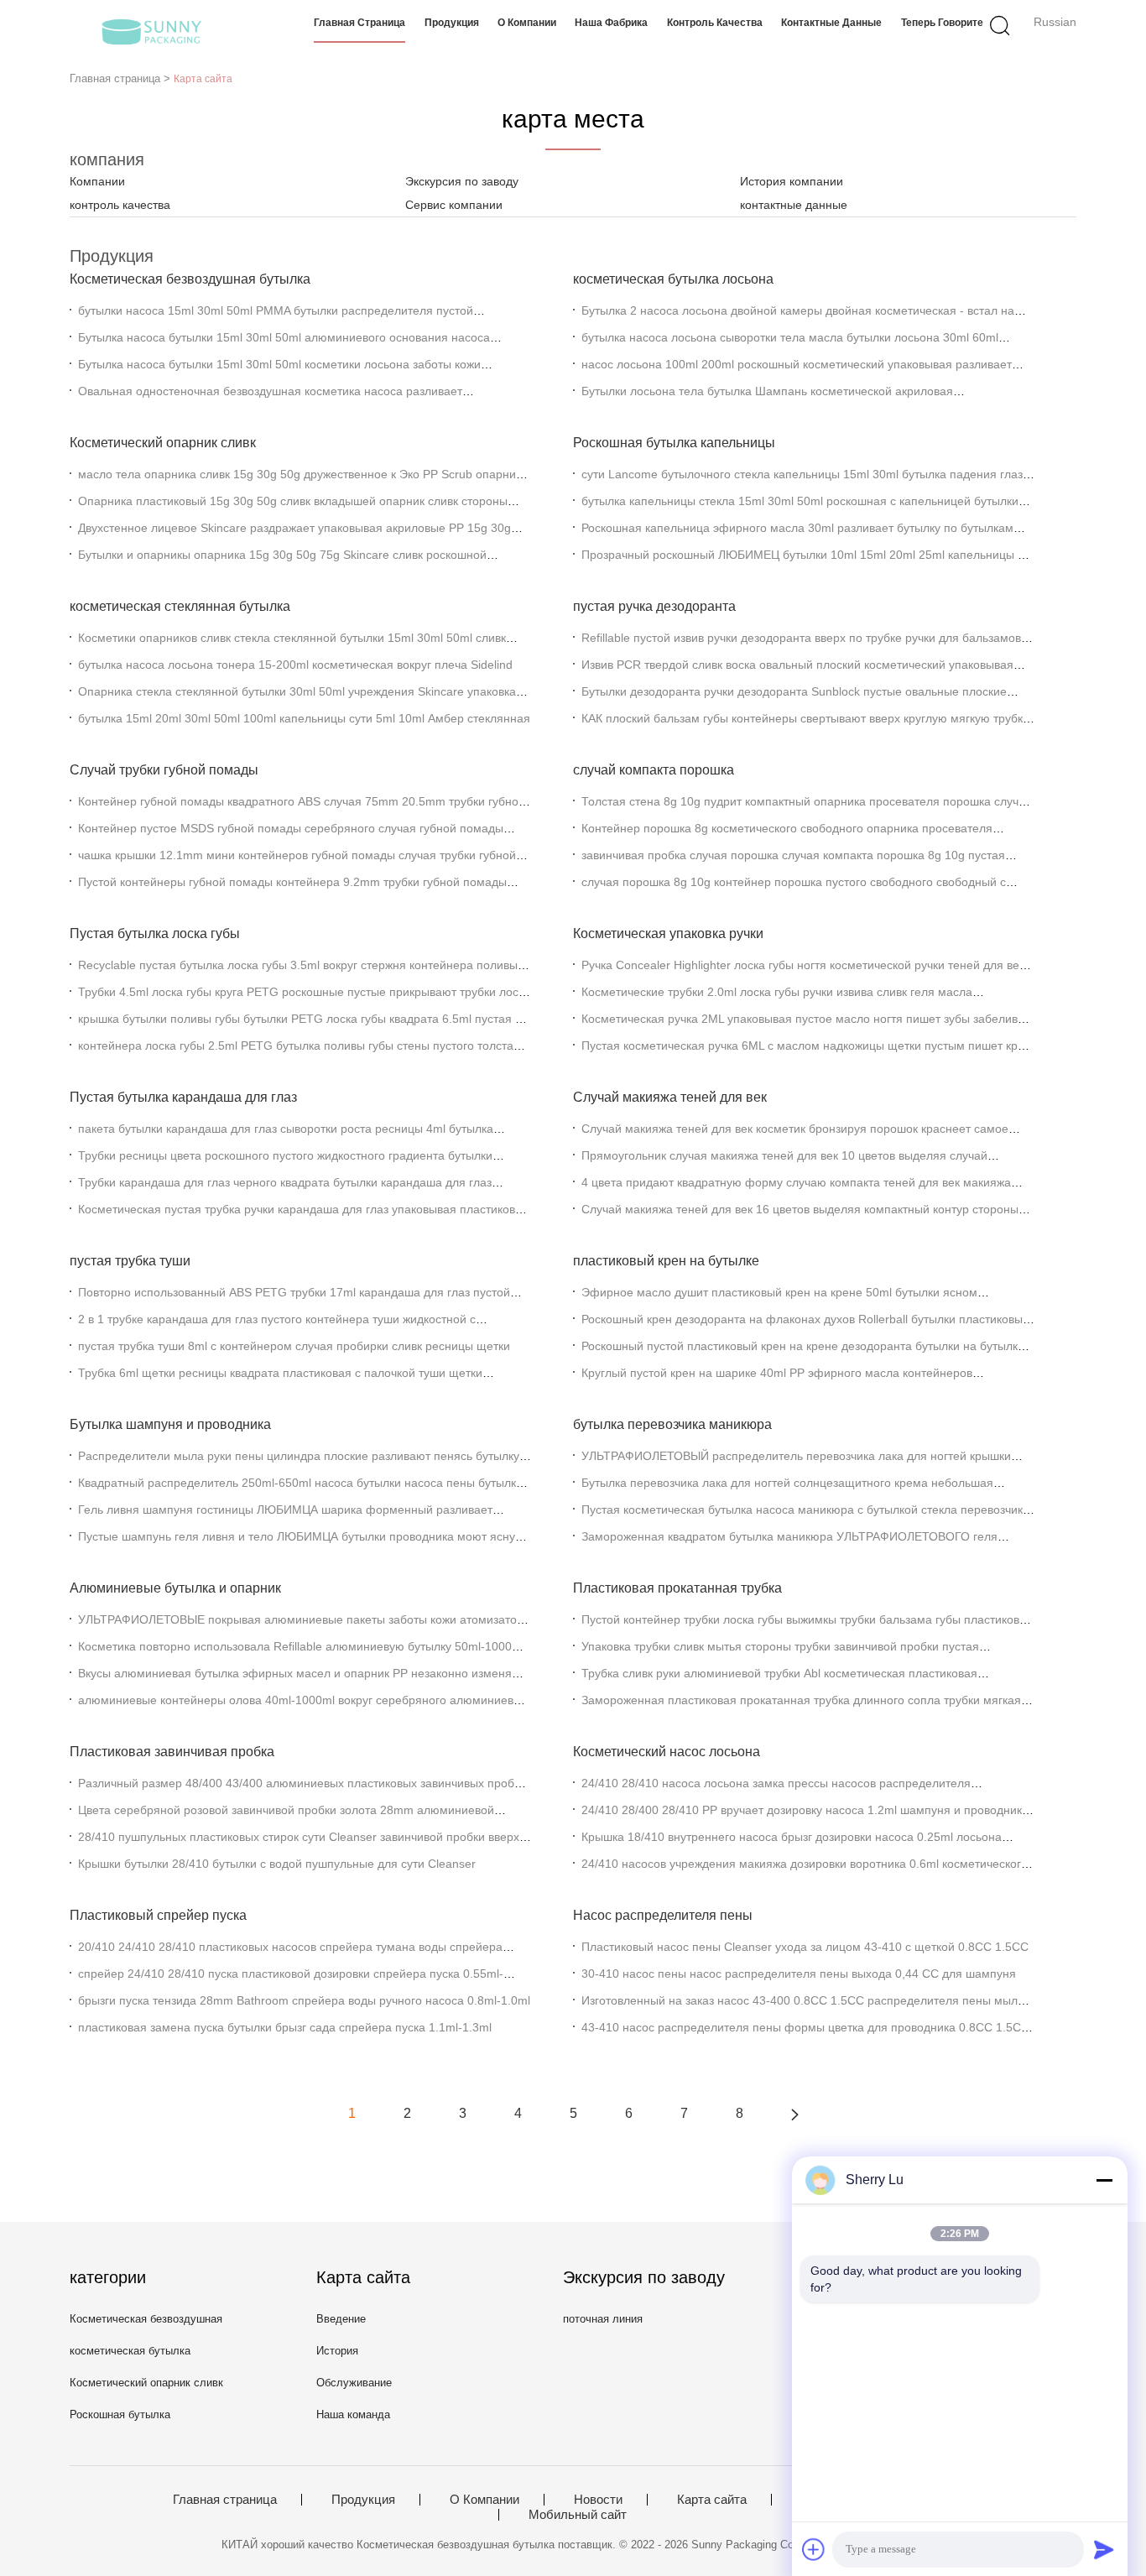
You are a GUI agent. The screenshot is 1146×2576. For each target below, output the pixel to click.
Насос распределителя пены (663, 1915)
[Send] (1104, 2549)
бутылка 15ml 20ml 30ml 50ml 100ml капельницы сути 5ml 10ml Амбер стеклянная (304, 718)
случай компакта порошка (654, 770)
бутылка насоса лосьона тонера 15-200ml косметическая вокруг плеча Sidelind (295, 665)
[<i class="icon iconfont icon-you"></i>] (794, 2114)
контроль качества (715, 23)
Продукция (452, 23)
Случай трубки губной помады (164, 770)
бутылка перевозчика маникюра (672, 1424)
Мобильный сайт (578, 2515)
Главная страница (359, 23)
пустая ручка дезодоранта (654, 606)
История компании (792, 181)
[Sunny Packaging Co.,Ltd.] (151, 29)
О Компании (527, 23)
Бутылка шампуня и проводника (170, 1424)
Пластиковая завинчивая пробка (172, 1752)
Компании (97, 181)
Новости (598, 2500)
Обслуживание (354, 2383)
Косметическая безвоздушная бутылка (190, 279)
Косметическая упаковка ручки (668, 933)
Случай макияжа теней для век (670, 1097)
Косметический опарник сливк (163, 443)
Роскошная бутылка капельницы (674, 443)
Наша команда (353, 2414)
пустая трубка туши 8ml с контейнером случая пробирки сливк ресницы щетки (294, 1346)
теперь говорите (942, 23)
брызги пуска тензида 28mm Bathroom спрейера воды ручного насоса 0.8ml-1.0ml (304, 2000)
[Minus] (1104, 2180)
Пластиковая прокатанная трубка (677, 1588)
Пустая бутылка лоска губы (155, 933)
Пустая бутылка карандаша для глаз (183, 1097)
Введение (341, 2319)
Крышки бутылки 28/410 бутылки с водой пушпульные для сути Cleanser (277, 1864)
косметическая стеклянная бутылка (180, 606)
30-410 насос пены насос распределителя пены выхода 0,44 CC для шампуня (799, 1974)
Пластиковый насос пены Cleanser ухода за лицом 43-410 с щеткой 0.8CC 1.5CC (805, 1947)
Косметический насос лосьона (667, 1752)
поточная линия (603, 2319)
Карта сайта (712, 2500)
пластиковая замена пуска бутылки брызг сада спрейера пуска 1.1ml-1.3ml (285, 2027)
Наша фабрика (611, 23)
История (337, 2351)
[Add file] (814, 2549)
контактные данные (831, 23)
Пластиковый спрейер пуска (158, 1915)
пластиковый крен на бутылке (666, 1261)
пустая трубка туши (130, 1261)
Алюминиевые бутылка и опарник (175, 1588)
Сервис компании (454, 205)
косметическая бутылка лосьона (673, 279)
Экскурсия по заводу (462, 181)
